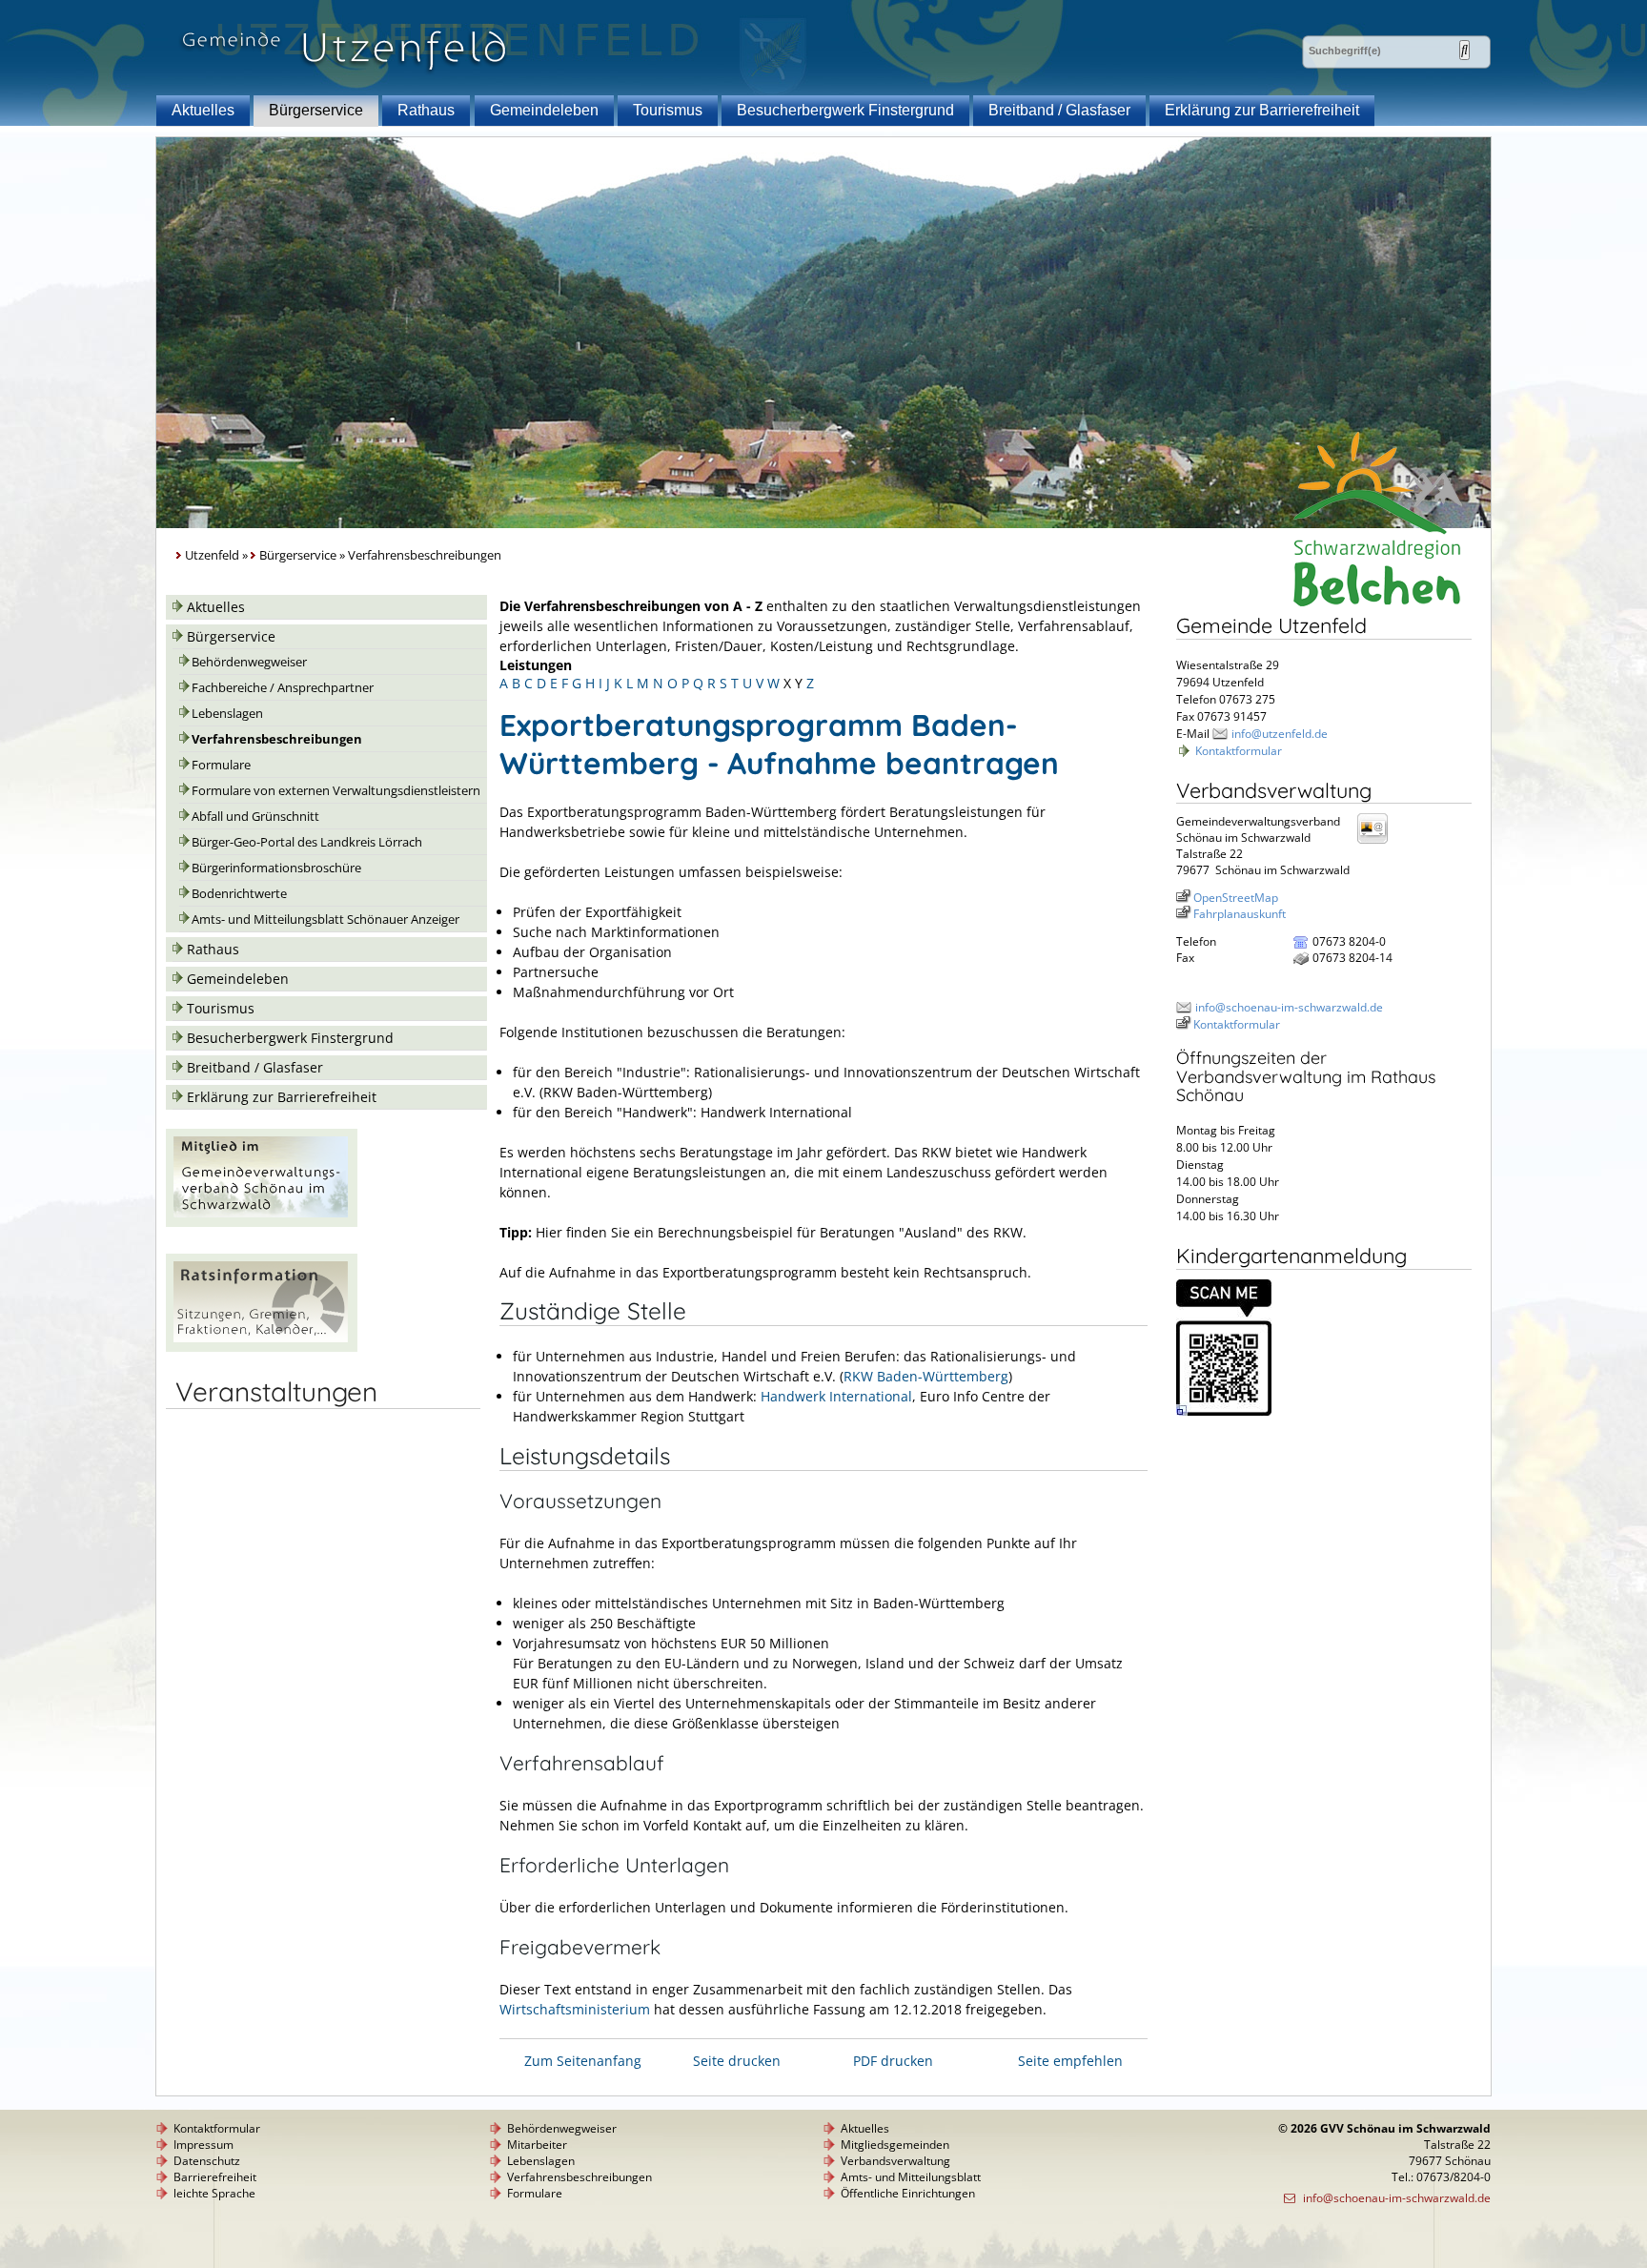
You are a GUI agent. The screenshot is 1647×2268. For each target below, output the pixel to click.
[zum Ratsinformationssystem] (262, 1347)
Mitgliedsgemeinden (895, 2145)
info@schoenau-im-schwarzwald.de (1289, 1007)
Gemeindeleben (544, 110)
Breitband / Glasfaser (1059, 110)
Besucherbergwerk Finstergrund (845, 110)
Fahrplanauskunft (1240, 914)
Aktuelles (203, 110)
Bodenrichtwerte (239, 894)
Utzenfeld (212, 555)
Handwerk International (836, 1396)
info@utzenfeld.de (1280, 734)
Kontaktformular (1239, 751)
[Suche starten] (1464, 50)
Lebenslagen (227, 714)
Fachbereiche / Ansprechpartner (283, 688)
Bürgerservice (316, 110)
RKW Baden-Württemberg (926, 1376)
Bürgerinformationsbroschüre (276, 868)
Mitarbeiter (537, 2145)
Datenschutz (207, 2161)
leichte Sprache (214, 2193)
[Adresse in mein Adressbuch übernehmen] (1378, 842)
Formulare (221, 765)
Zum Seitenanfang (583, 2061)
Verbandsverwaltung (895, 2161)
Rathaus (426, 110)
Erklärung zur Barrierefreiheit (1262, 110)
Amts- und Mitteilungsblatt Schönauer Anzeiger (325, 919)
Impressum (203, 2145)
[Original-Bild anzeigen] (1224, 1411)
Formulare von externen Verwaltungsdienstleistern (336, 791)
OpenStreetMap (1236, 898)
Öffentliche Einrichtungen (908, 2193)
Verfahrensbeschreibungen (277, 739)
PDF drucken (893, 2061)
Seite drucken (737, 2061)
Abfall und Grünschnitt (255, 817)
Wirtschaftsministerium (575, 2009)
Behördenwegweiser (249, 662)
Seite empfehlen (1070, 2061)
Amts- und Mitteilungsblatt (911, 2177)
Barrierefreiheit (215, 2177)
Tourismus (668, 110)
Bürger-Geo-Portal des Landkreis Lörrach (307, 842)
